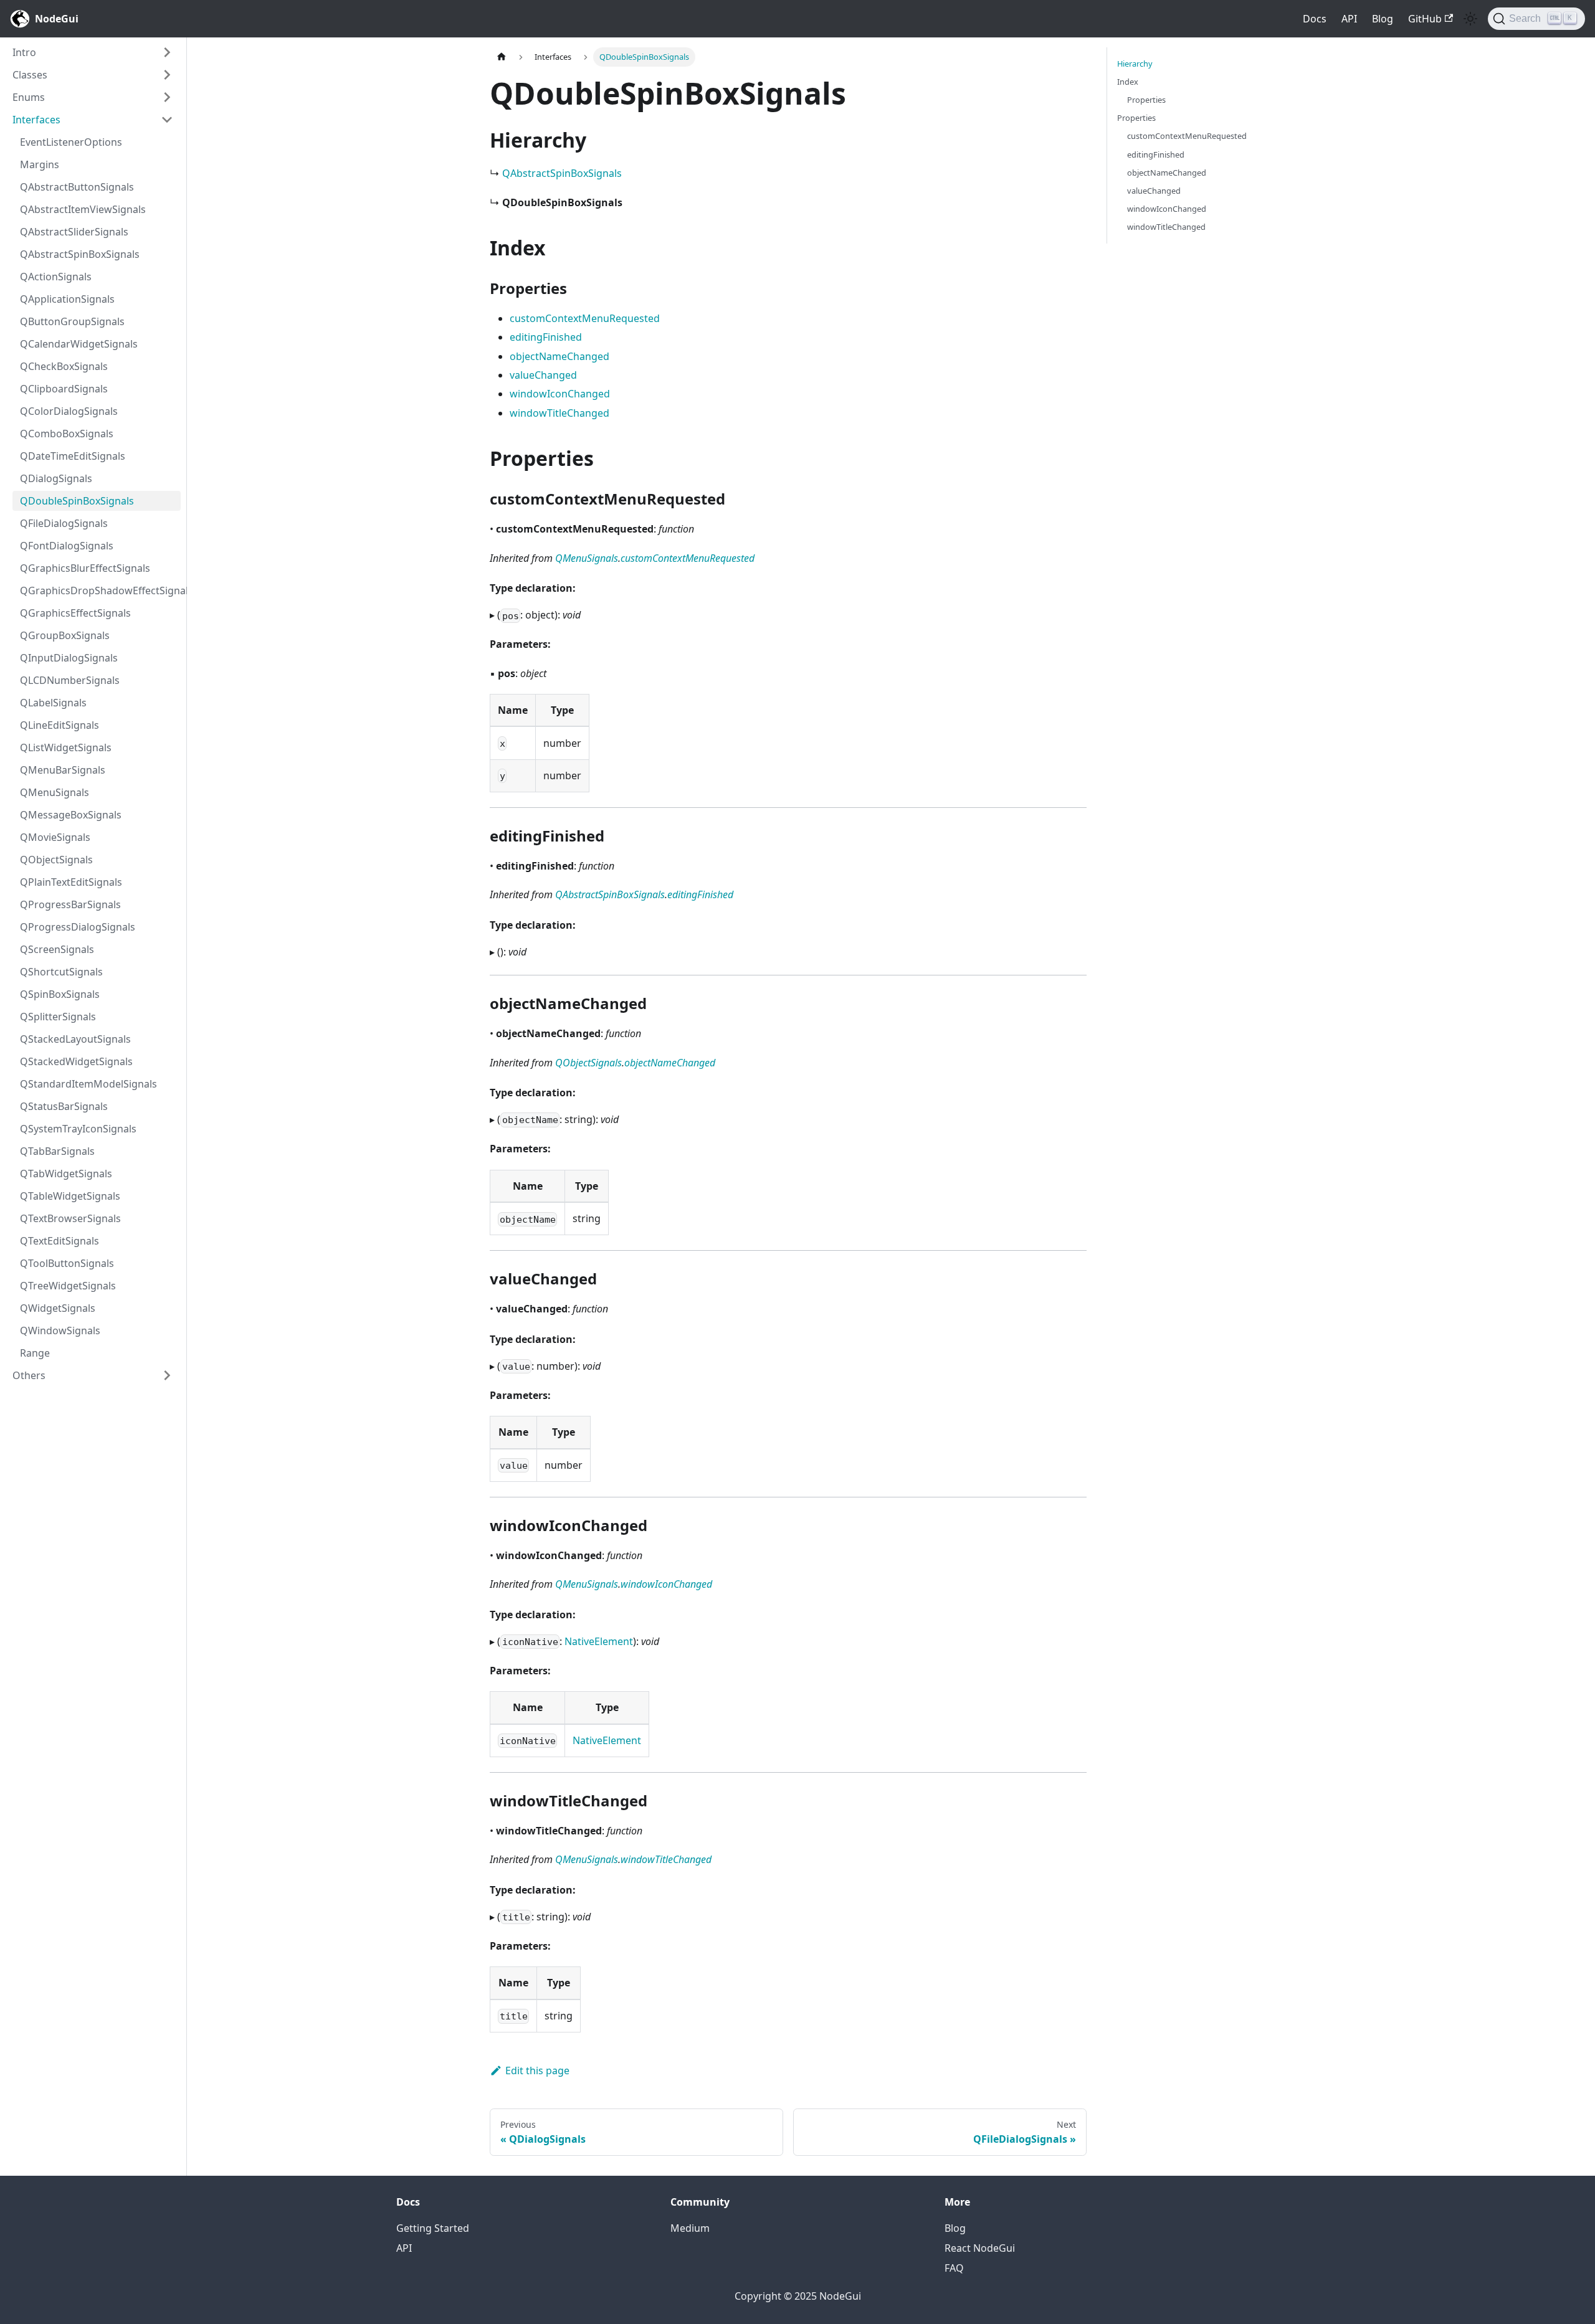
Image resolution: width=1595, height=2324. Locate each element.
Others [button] (29, 1375)
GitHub (1425, 19)
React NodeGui (980, 2248)
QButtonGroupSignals (72, 321)
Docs (1315, 19)
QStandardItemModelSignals (88, 1084)
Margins (40, 164)
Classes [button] (30, 75)
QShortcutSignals (61, 972)
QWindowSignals (60, 1330)
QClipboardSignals (64, 389)
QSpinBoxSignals (60, 994)
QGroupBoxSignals (65, 635)
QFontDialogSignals (67, 546)
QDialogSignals (56, 478)
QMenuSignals (55, 792)
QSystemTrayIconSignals (78, 1129)
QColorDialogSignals (69, 411)
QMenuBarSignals (63, 770)
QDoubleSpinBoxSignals (77, 501)
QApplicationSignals (67, 299)
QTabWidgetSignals (66, 1174)
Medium (690, 2228)
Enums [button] (29, 97)
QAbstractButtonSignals (77, 187)
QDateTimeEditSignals (73, 456)
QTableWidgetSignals (70, 1196)
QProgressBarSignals (70, 904)
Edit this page (537, 2070)
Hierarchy (1135, 64)
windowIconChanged (560, 394)
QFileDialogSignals (64, 523)
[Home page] (502, 57)
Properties (1146, 100)
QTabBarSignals (57, 1151)
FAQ (954, 2268)
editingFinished (546, 337)
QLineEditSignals (60, 725)
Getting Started (433, 2228)
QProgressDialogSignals (78, 927)
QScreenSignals (57, 949)
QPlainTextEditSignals (71, 882)
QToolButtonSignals (67, 1263)
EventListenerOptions (71, 142)
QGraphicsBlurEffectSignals (85, 568)
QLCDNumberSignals (70, 680)
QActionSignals (56, 277)
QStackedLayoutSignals (75, 1039)
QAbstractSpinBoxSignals (80, 254)
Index (1128, 82)
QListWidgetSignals (66, 747)
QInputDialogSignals (69, 658)
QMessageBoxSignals (71, 815)
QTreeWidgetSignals (68, 1286)
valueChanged (543, 375)
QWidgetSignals (58, 1308)
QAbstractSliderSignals (74, 232)
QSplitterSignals (58, 1017)
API (1349, 19)
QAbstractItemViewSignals (83, 209)
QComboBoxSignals (67, 434)
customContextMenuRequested (585, 318)
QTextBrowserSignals (70, 1218)
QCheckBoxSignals (64, 366)
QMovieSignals (55, 837)
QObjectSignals (56, 860)
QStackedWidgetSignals (76, 1061)
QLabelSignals (53, 703)
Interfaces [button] (36, 120)
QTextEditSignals (60, 1241)
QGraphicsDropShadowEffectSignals (100, 590)
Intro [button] (24, 52)
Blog (1383, 19)
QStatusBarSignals (64, 1106)
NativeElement (599, 1641)
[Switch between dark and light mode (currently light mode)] (1470, 19)
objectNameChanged (559, 356)
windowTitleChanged (559, 413)
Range (35, 1353)
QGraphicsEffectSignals (75, 613)
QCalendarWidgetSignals (79, 344)
